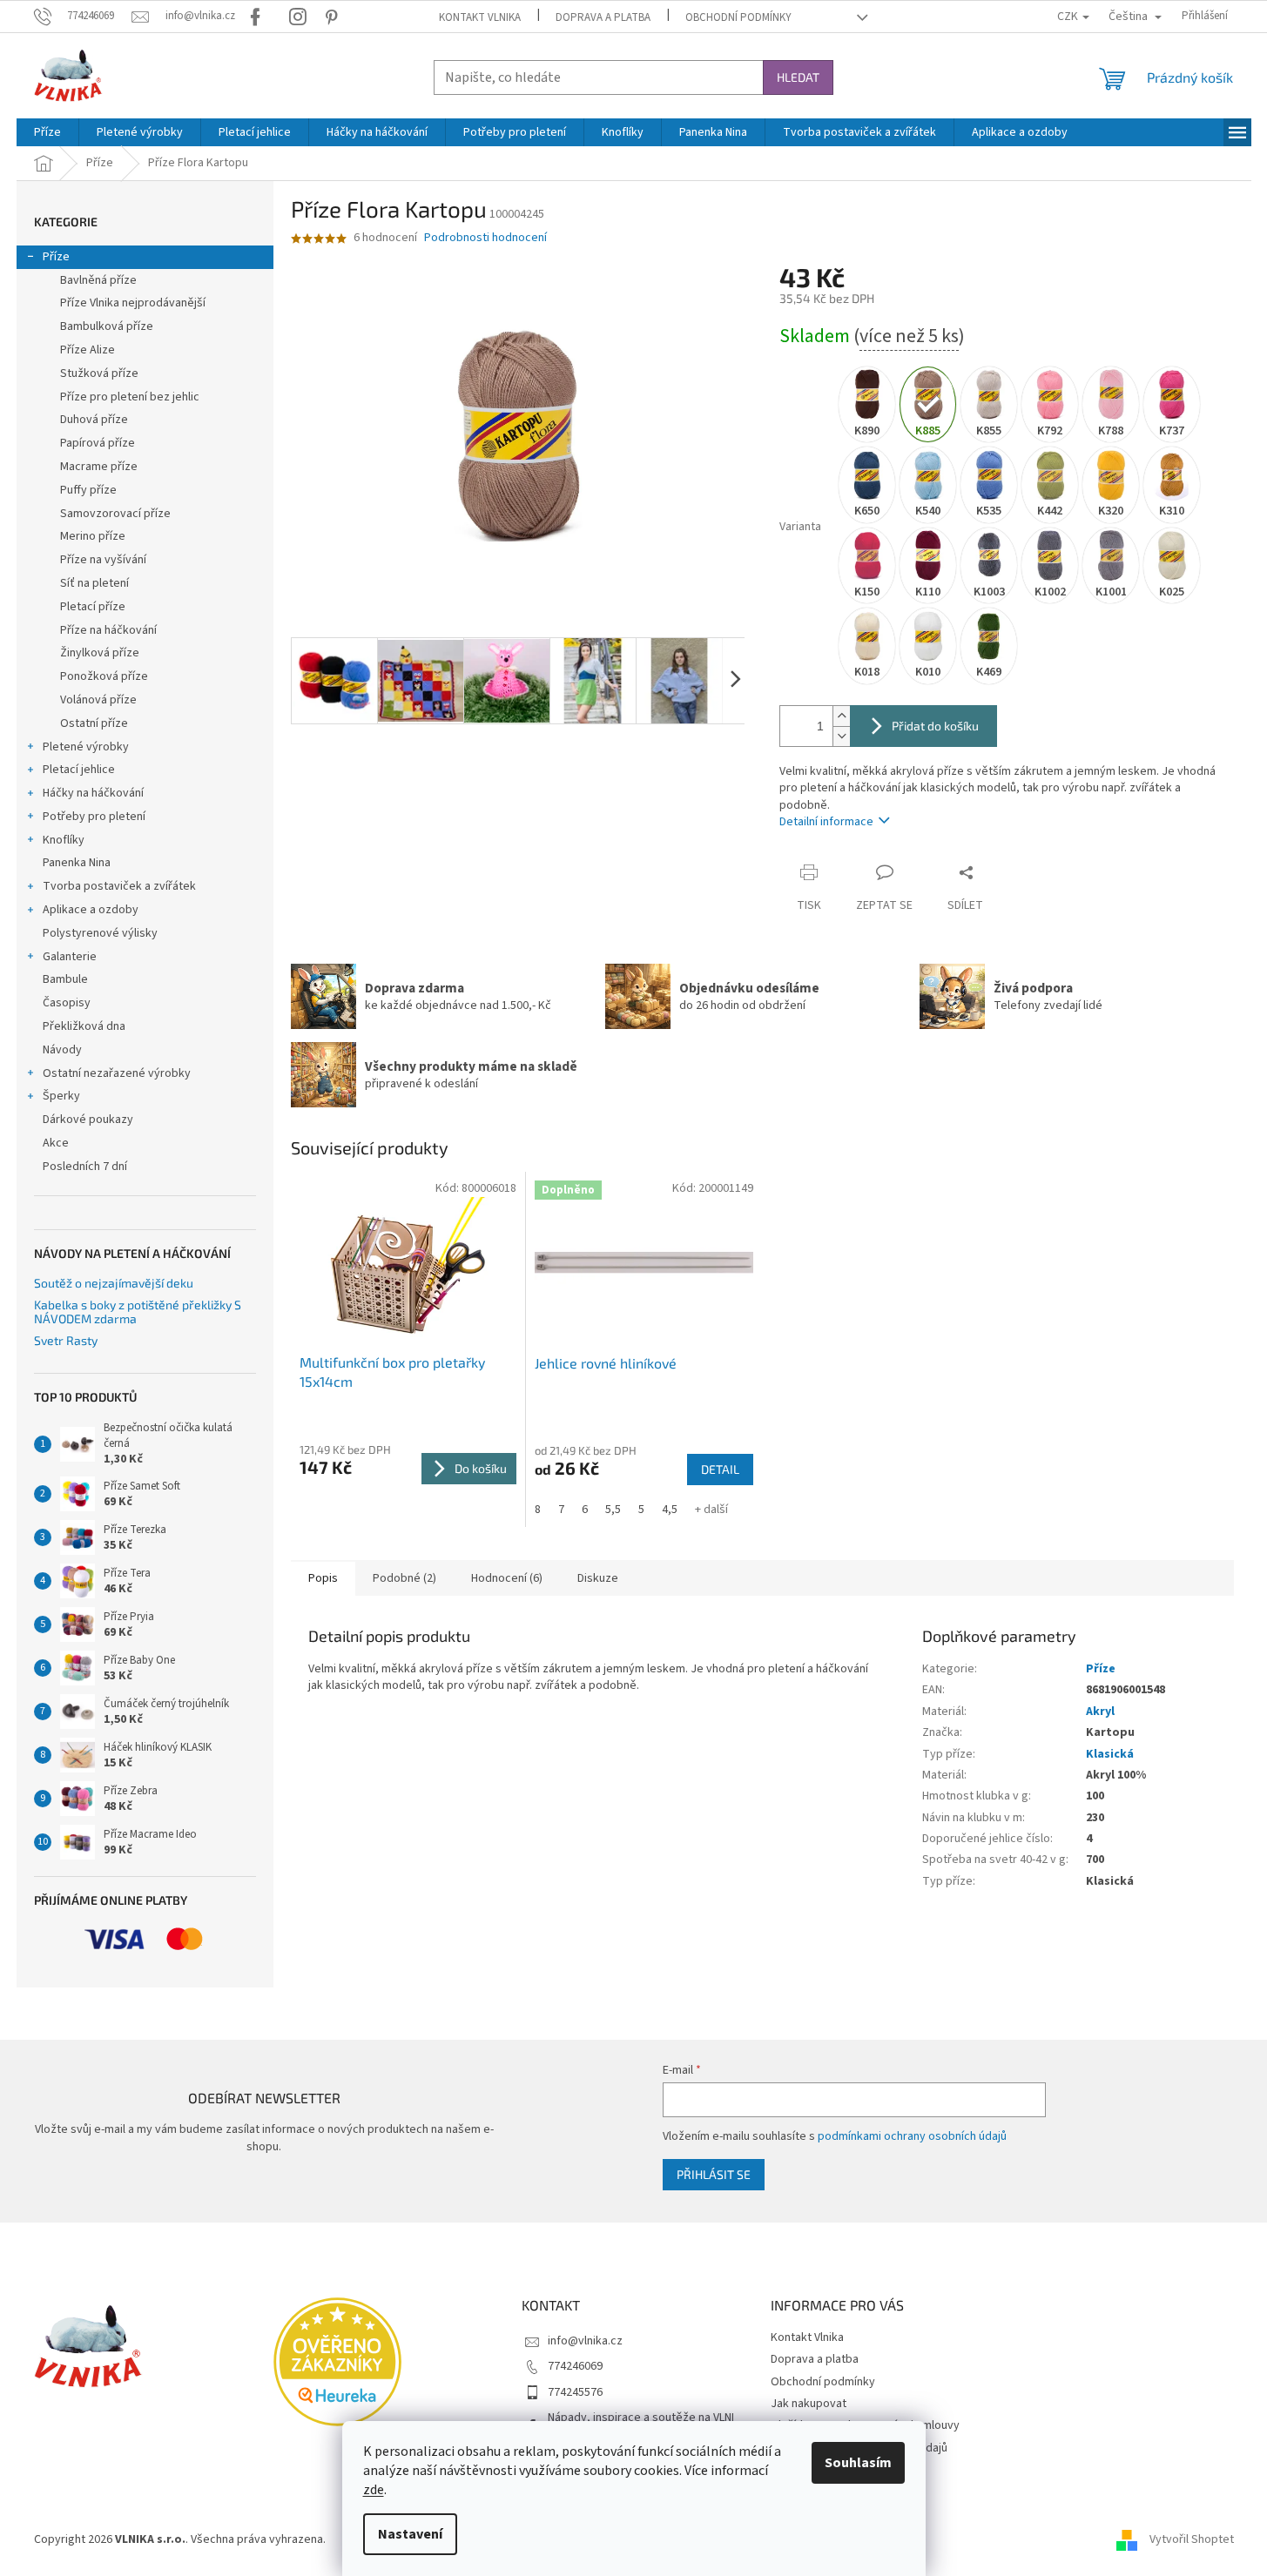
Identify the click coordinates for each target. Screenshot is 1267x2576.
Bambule (65, 979)
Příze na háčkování (108, 630)
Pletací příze (93, 607)
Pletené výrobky (86, 747)
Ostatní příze (94, 723)
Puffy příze (88, 490)
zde (374, 2490)
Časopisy (67, 1003)
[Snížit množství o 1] (841, 736)
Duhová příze (94, 420)
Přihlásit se (714, 2174)
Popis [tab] (323, 1578)
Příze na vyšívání (103, 560)
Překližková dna (84, 1026)
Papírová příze (98, 443)
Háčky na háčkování (93, 793)
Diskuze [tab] (598, 1578)
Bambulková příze (107, 326)
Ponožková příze (104, 676)
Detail (720, 1469)
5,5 (613, 1510)
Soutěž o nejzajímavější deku (114, 1283)
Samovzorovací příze (115, 514)
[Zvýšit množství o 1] (841, 716)
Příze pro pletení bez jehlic (130, 397)
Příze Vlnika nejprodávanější (133, 303)
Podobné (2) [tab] (404, 1578)
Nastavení (410, 2534)
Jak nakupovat (809, 2404)
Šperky (61, 1096)
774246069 (575, 2366)
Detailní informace (826, 822)
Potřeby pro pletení (94, 817)
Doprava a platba (603, 17)
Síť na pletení (94, 583)
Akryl (1100, 1712)
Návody (62, 1050)
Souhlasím (858, 2463)
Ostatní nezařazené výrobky (117, 1073)
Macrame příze (99, 467)
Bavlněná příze (98, 280)
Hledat (798, 77)
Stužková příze (99, 373)
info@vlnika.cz (585, 2341)
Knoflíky (64, 840)
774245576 (575, 2392)
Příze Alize (88, 350)
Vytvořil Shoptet (1192, 2539)
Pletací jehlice (79, 770)
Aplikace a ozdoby (91, 910)
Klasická (1110, 1754)
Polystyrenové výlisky (100, 933)
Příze (56, 257)
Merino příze (93, 536)
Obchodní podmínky (738, 17)
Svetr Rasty (66, 1340)
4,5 (670, 1510)
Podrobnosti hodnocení (485, 238)
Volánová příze (98, 700)
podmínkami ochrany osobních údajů (912, 2136)
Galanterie (70, 957)
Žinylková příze (100, 653)
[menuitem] (47, 132)
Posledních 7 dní (85, 1167)
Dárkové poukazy (88, 1120)
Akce (56, 1143)
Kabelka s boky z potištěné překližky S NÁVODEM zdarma (138, 1312)
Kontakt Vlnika (480, 17)
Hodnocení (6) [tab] (507, 1578)
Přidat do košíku (935, 726)
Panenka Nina (77, 863)
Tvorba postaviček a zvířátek (119, 886)
